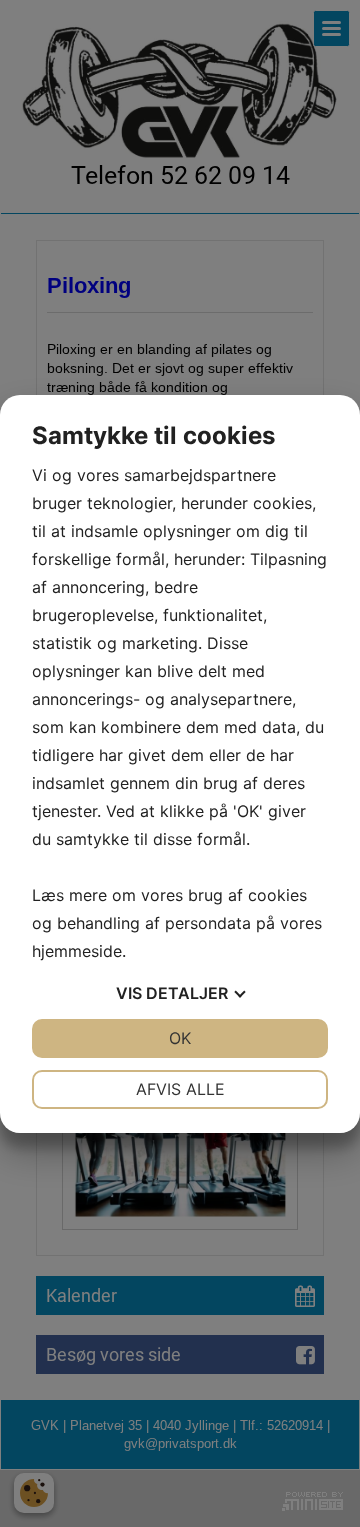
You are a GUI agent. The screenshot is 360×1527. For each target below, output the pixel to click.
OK (180, 1038)
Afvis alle (180, 1089)
